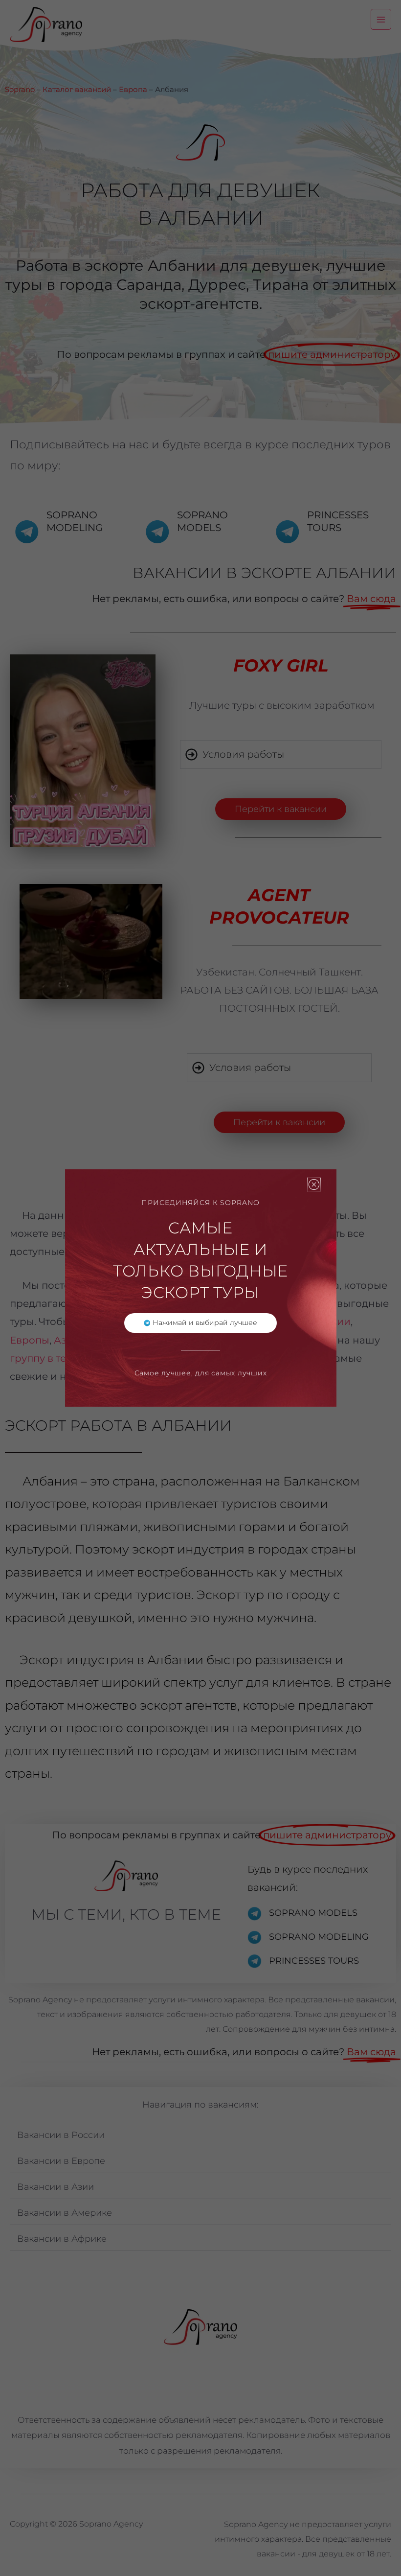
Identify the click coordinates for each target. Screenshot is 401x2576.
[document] (200, 1288)
